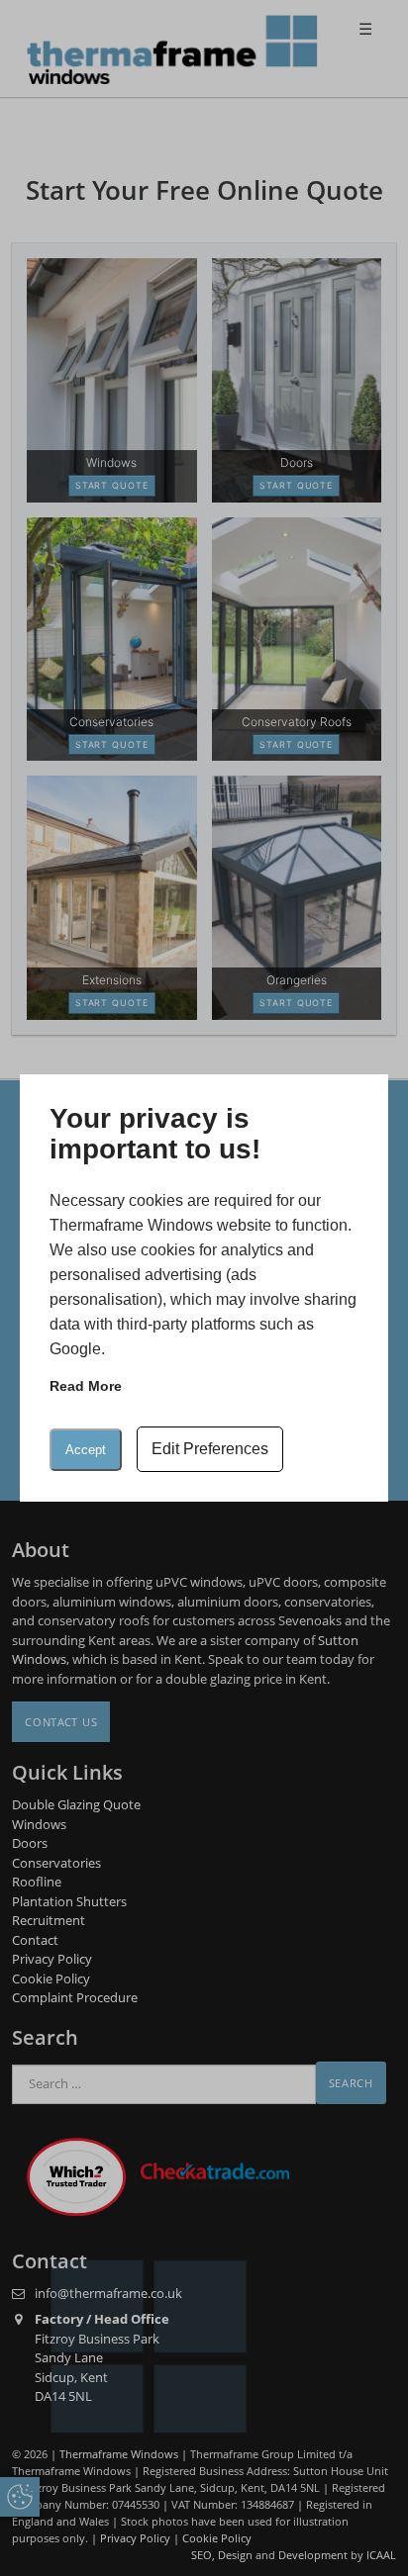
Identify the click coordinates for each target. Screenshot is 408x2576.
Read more (86, 1386)
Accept (86, 1450)
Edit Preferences (210, 1449)
